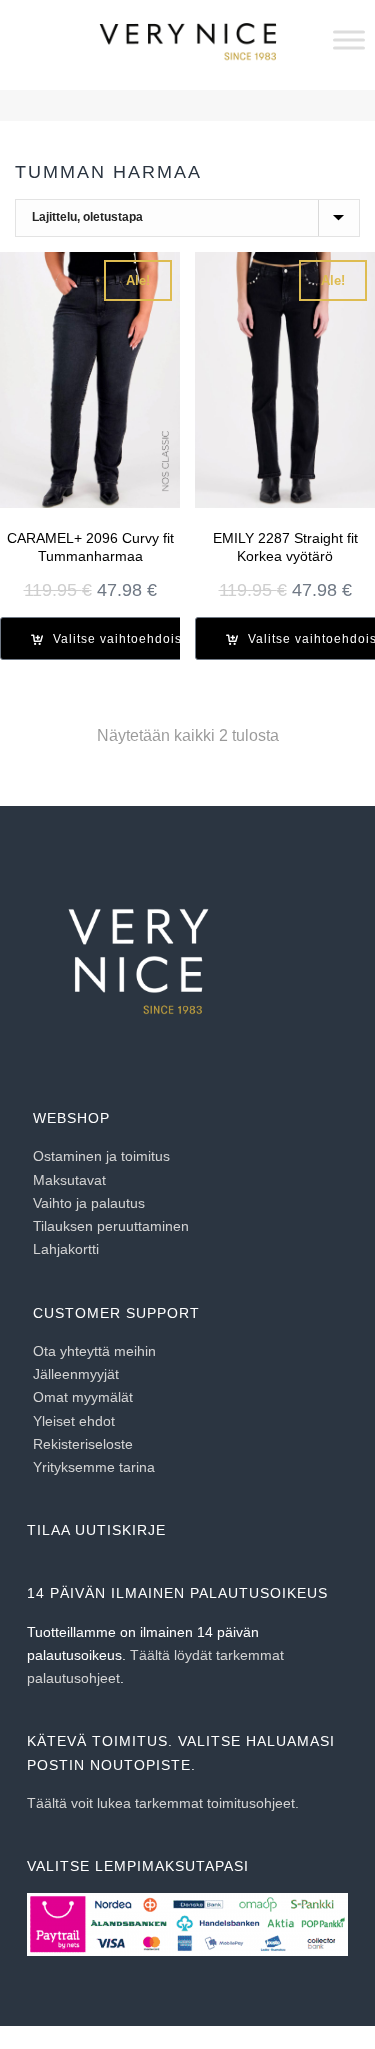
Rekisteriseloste (83, 1444)
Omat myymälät (83, 1397)
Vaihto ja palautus (89, 1203)
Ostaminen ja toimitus (101, 1156)
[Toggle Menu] (349, 39)
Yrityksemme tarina (94, 1467)
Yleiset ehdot (74, 1421)
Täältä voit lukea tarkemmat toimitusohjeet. (163, 1803)
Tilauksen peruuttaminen (111, 1226)
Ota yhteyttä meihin (94, 1351)
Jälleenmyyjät (76, 1374)
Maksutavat (69, 1180)
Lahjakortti (66, 1249)
